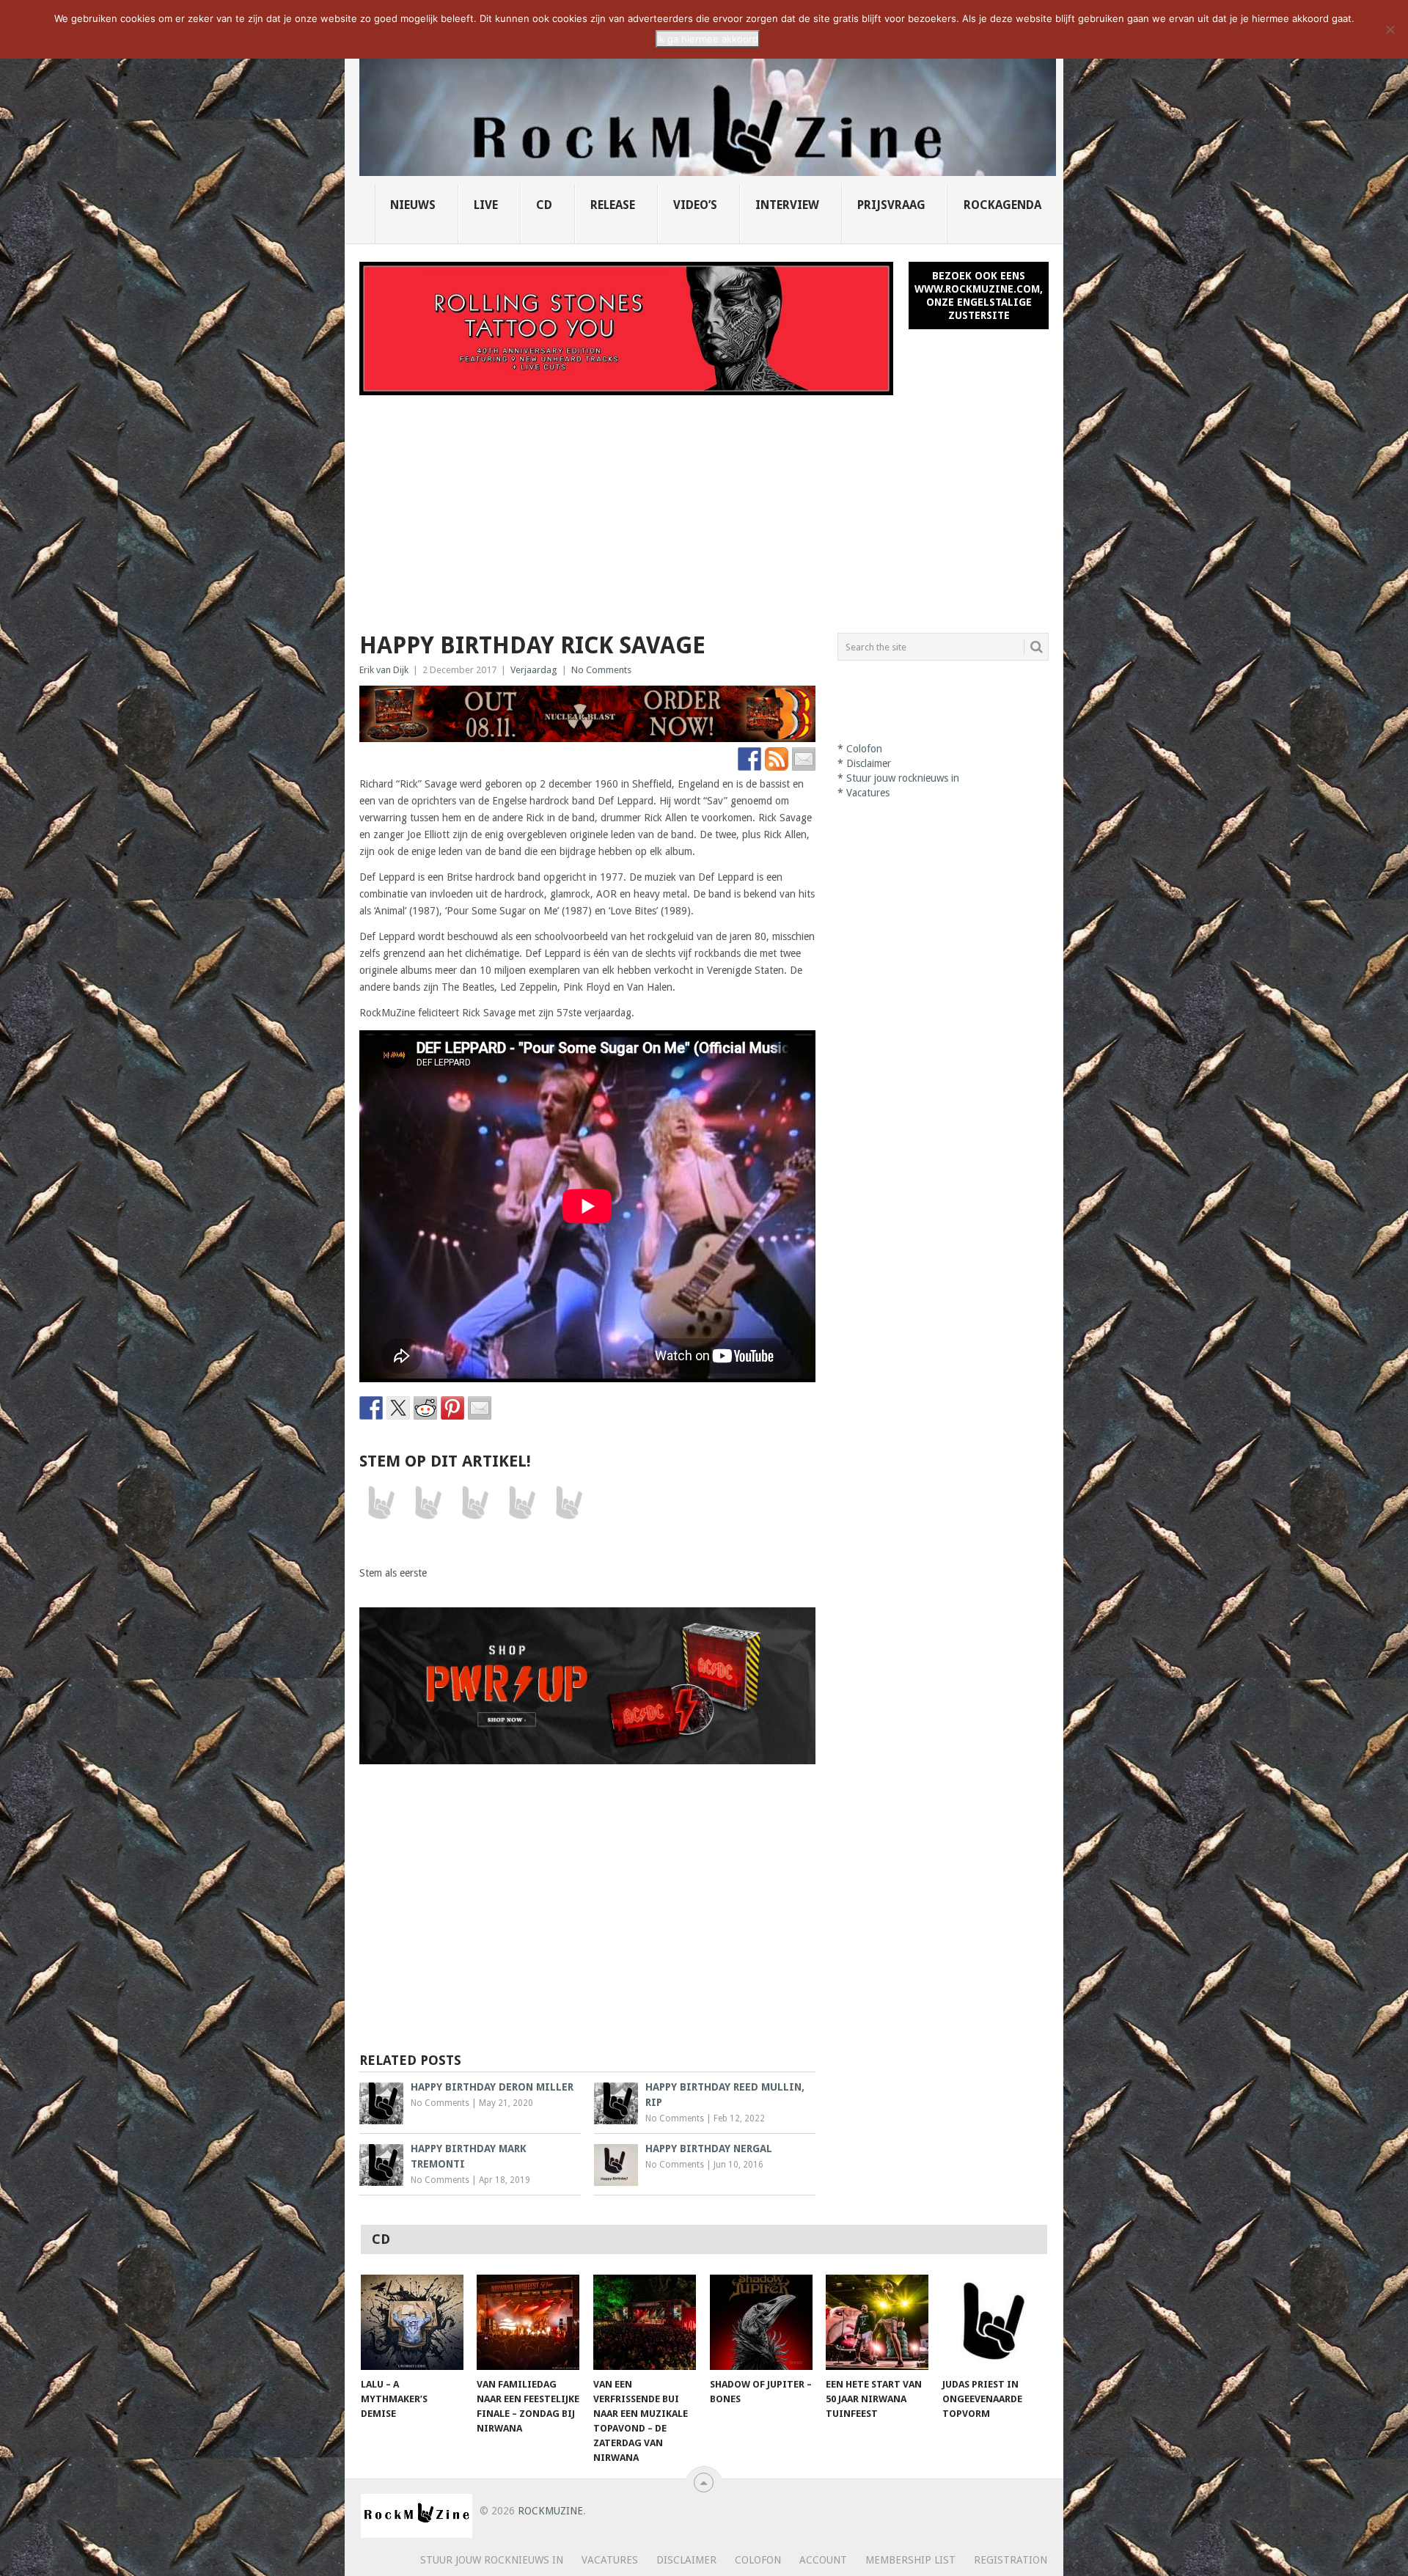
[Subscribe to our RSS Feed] (777, 759)
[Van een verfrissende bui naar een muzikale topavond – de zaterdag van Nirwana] (645, 2322)
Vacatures (868, 793)
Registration (1011, 2560)
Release (613, 205)
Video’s (695, 205)
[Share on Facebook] (371, 1408)
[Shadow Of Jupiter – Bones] (761, 2322)
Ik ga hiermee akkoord (708, 39)
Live (486, 205)
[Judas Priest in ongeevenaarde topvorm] (994, 2322)
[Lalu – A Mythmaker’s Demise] (412, 2322)
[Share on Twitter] (398, 1408)
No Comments (601, 670)
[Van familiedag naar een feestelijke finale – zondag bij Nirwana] (528, 2322)
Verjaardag (534, 670)
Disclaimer (869, 763)
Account (823, 2560)
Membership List (910, 2560)
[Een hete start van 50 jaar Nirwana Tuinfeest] (877, 2322)
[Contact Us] (804, 759)
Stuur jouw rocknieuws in (903, 778)
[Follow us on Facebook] (749, 759)
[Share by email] (480, 1408)
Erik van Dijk (384, 670)
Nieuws (413, 205)
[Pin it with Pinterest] (452, 1408)
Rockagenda (1002, 205)
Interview (787, 205)
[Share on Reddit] (425, 1408)
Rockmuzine (550, 2511)
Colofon (864, 749)
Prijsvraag (891, 205)
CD (544, 205)
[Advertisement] (704, 505)
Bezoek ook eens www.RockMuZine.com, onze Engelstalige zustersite (979, 296)
